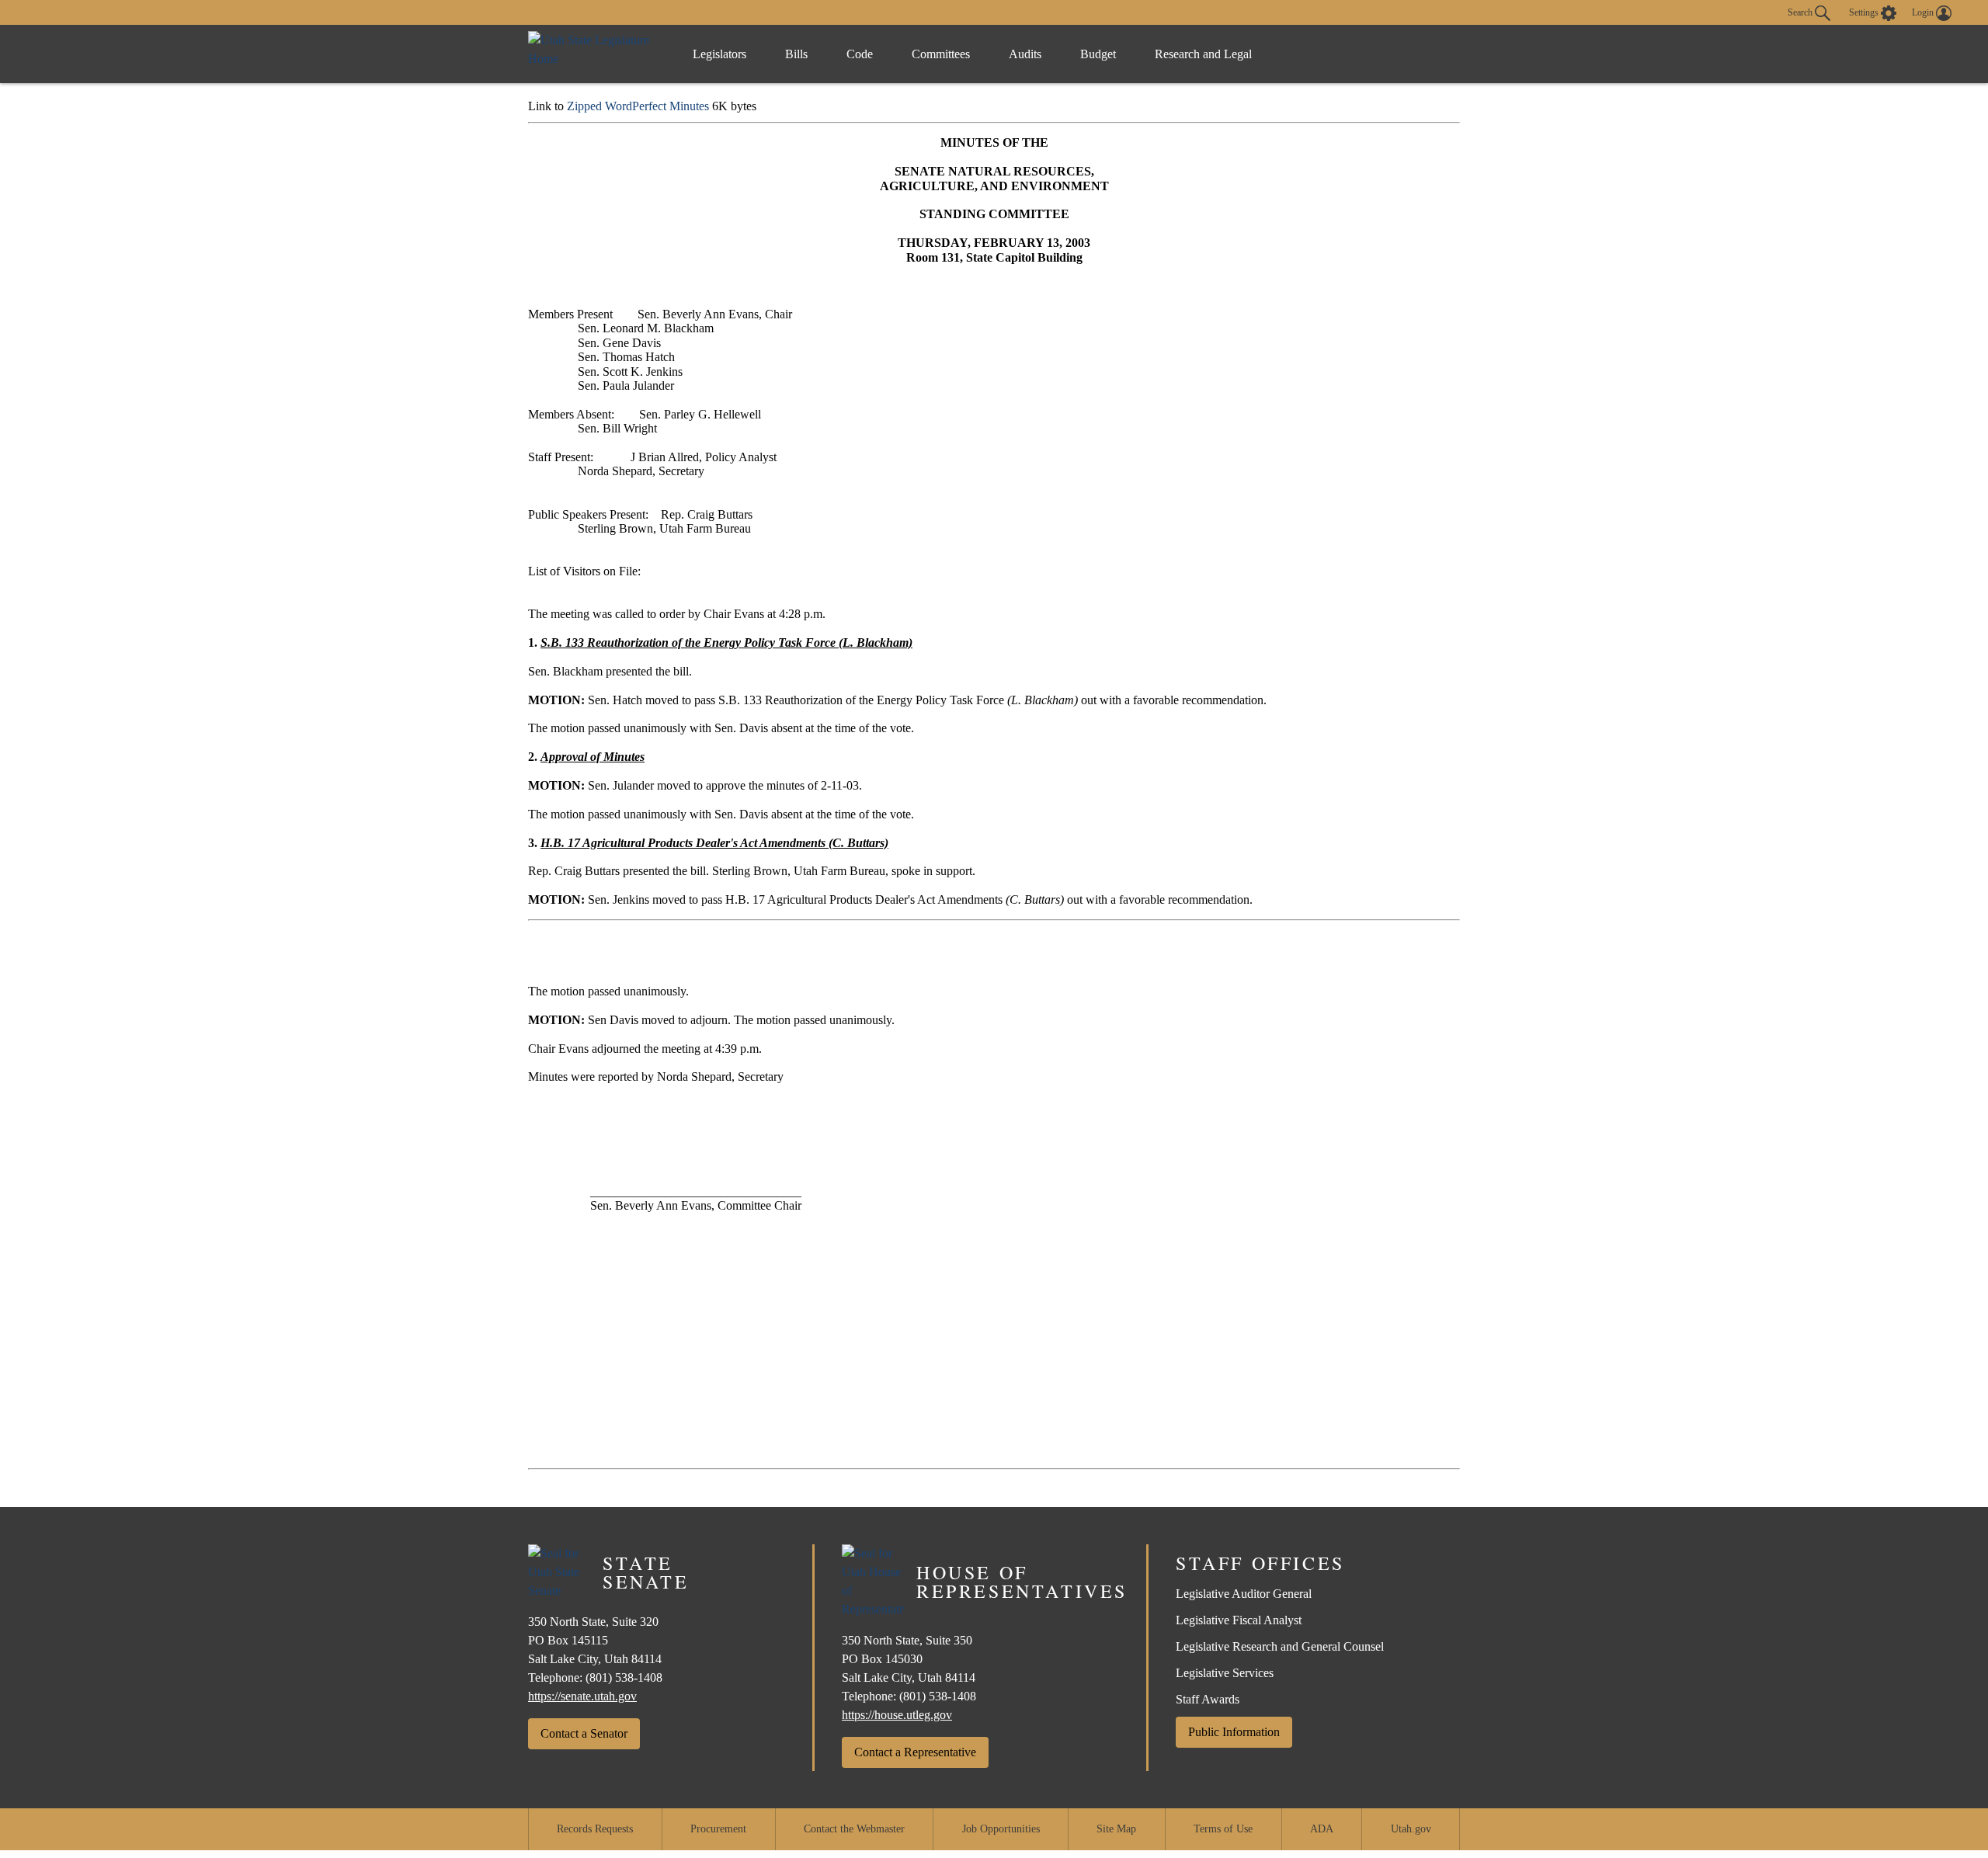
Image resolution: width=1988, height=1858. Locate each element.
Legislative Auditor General (1244, 1594)
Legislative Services (1225, 1673)
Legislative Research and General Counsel (1280, 1646)
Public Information (1234, 1732)
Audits (1025, 54)
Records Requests (595, 1829)
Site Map (1116, 1829)
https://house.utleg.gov (897, 1715)
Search (1801, 12)
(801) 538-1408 (624, 1677)
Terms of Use (1223, 1829)
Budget (1098, 54)
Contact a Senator (584, 1733)
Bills (796, 54)
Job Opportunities (1001, 1829)
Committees (941, 54)
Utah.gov (1411, 1829)
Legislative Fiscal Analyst (1239, 1620)
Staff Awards (1208, 1699)
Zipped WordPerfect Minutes (638, 106)
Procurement (718, 1829)
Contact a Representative (915, 1752)
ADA (1322, 1829)
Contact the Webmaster (854, 1829)
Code (860, 54)
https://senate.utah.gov (582, 1696)
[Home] (594, 54)
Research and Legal (1203, 54)
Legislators (719, 54)
